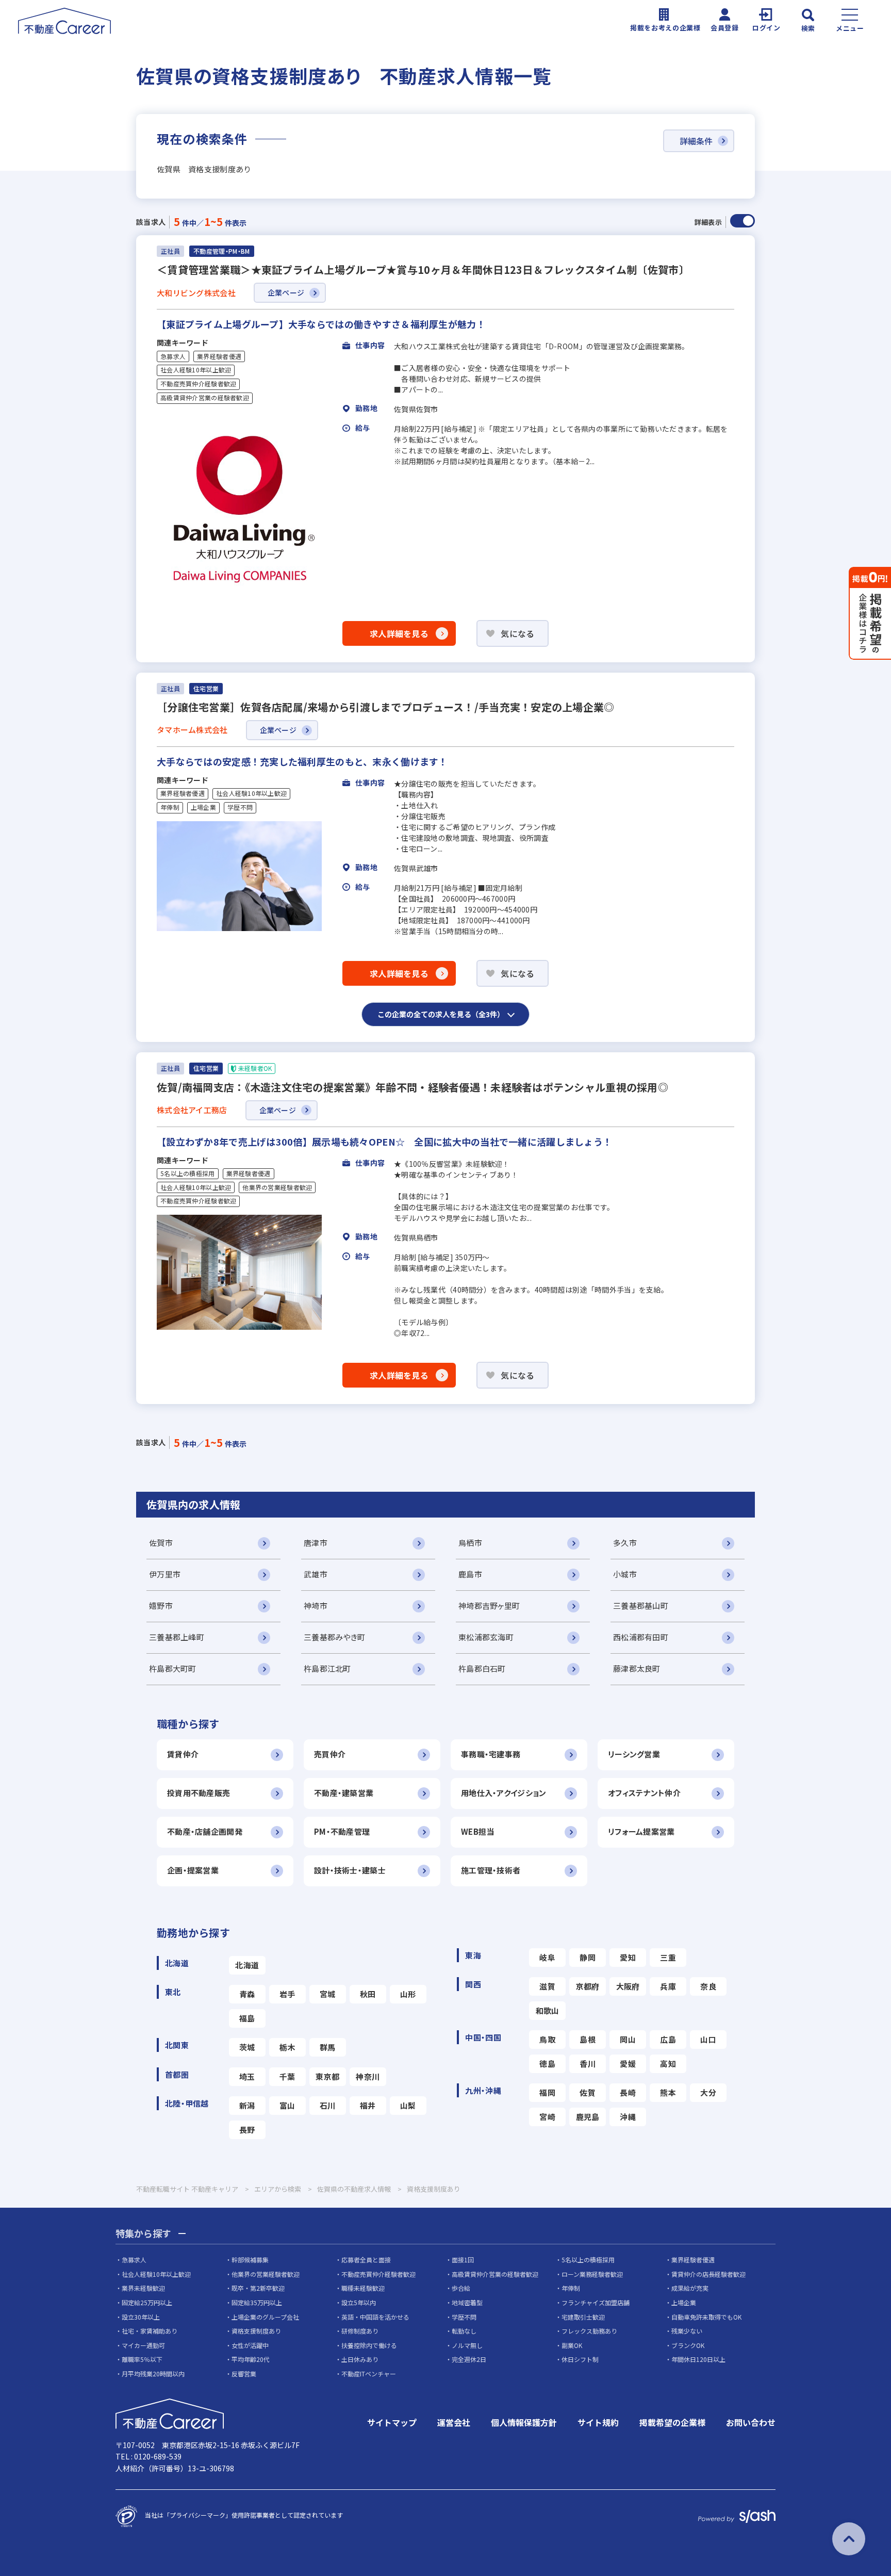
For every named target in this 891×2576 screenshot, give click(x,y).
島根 (588, 2039)
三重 (668, 1957)
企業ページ (286, 292)
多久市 (625, 1543)
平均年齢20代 (251, 2359)
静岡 (588, 1957)
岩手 (287, 1994)
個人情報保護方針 (524, 2422)
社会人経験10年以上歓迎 (196, 370)
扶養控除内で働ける (369, 2345)
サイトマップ (392, 2422)
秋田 (368, 1994)
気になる (517, 633)
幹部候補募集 (250, 2260)
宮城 (328, 1994)
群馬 (328, 2047)
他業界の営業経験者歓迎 (277, 1187)
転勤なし (464, 2331)
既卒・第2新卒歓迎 (258, 2288)
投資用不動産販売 (199, 1793)
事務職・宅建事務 (491, 1754)
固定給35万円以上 (257, 2302)
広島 (668, 2039)
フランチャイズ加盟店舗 (596, 2302)
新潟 (247, 2105)
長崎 (628, 2092)
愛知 (628, 1957)
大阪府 (628, 1986)
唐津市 (316, 1543)
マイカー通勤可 (143, 2345)
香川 (588, 2064)
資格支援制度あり (256, 2331)
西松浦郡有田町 (641, 1637)
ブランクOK (688, 2345)
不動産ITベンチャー (369, 2374)
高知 (668, 2064)
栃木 (287, 2047)
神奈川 (368, 2076)
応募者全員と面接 (366, 2260)
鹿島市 (470, 1574)
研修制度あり (360, 2331)
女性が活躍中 (250, 2345)
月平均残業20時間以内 (153, 2374)
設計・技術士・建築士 (350, 1870)
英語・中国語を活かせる (375, 2317)
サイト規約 (598, 2422)
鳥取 (547, 2039)
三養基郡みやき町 (334, 1637)
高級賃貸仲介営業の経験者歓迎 (205, 398)
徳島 (547, 2064)
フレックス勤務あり (589, 2331)
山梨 (408, 2105)
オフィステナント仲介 (644, 1793)
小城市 (625, 1574)
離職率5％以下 (142, 2359)
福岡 (547, 2092)
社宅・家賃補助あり (150, 2331)
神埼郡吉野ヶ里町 (489, 1605)
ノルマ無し (467, 2345)
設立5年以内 (359, 2302)
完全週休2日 (469, 2359)
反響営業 (244, 2374)
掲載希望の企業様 (672, 2422)
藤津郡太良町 (637, 1668)
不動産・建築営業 (344, 1793)
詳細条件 (696, 141)
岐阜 (547, 1957)
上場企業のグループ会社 (265, 2317)
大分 (708, 2092)
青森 (247, 1994)
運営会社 (454, 2422)
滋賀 (547, 1986)
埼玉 (247, 2076)
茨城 (247, 2047)
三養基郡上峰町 (177, 1637)
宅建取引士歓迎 (583, 2317)
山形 (408, 1994)
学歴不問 (240, 807)
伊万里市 (165, 1574)
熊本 (668, 2092)
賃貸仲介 (183, 1754)
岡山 (628, 2039)
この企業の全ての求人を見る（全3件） (441, 1014)
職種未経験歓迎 (363, 2288)
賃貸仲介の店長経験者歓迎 (708, 2274)
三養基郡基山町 (641, 1605)
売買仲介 (330, 1754)
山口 (708, 2039)
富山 (287, 2105)
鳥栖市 (470, 1543)
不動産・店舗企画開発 (205, 1831)
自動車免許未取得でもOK (706, 2317)
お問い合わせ (751, 2422)
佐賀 (588, 2092)
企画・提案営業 (193, 1870)
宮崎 (547, 2117)
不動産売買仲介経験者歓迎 (198, 384)
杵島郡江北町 (327, 1668)
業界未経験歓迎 (143, 2288)
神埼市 (316, 1605)
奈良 (708, 1986)
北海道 (247, 1965)
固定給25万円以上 (147, 2302)
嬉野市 (161, 1605)
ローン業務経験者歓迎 (592, 2274)
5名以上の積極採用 (188, 1173)
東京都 (327, 2076)
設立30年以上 (141, 2317)
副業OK (572, 2345)
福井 (368, 2105)
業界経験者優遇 (219, 356)
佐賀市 (161, 1543)
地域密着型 (467, 2302)
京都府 (588, 1986)
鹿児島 (588, 2117)
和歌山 (548, 2010)
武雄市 (316, 1574)
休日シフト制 (580, 2359)
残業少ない (687, 2331)
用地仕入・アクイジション (504, 1793)
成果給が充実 (690, 2288)
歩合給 (461, 2288)
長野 (247, 2130)
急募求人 (173, 356)
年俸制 (170, 807)
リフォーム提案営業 (641, 1831)
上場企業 (203, 807)
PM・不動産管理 (342, 1831)
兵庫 (668, 1986)
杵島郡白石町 (482, 1668)
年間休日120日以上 (698, 2359)
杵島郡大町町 (173, 1668)
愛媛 (628, 2064)
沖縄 (628, 2117)
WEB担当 (477, 1831)
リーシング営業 (634, 1754)
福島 (247, 2018)
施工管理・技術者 (491, 1870)
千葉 (287, 2076)
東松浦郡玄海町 (486, 1637)
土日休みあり (360, 2359)
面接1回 (463, 2260)
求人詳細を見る (399, 633)
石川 (328, 2105)
